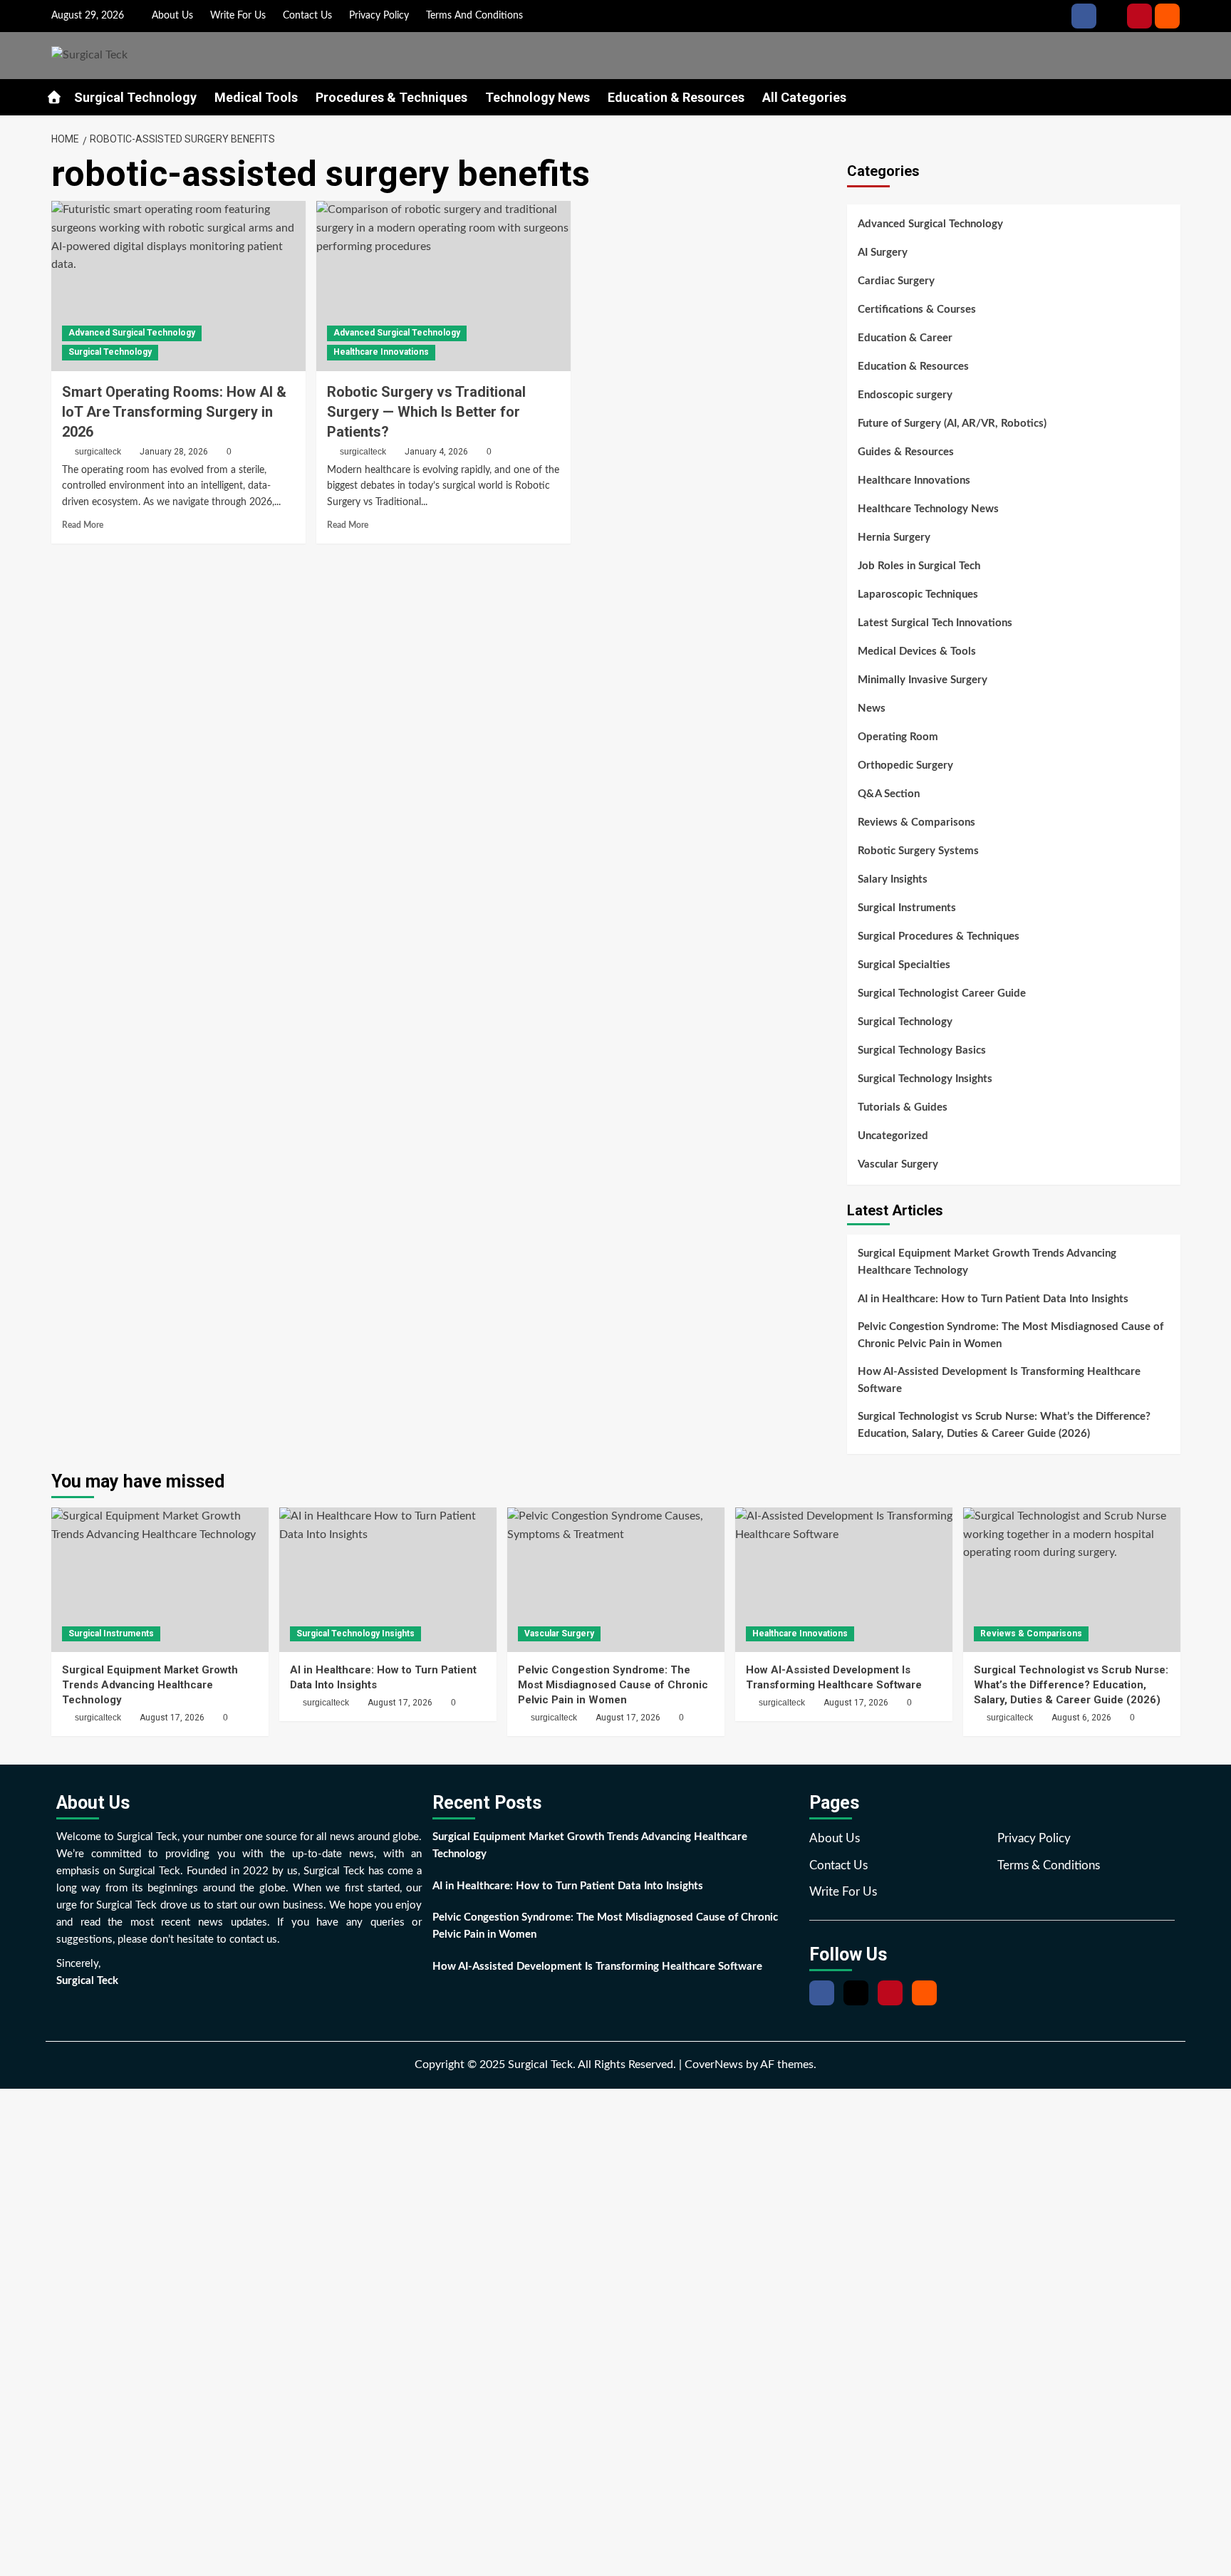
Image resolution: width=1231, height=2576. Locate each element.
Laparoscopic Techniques (918, 594)
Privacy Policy (379, 16)
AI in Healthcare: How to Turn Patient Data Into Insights (993, 1299)
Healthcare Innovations (381, 352)
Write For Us (238, 16)
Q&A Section (889, 794)
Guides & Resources (906, 452)
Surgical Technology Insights (925, 1079)
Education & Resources (676, 97)
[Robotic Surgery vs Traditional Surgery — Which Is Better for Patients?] (443, 286)
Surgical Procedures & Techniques (939, 936)
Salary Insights (893, 879)
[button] (1172, 96)
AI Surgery (883, 253)
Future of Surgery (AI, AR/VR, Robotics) (952, 424)
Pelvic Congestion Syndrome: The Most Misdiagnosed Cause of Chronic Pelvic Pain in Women (1011, 1335)
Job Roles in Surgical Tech (919, 566)
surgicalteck (98, 452)
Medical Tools (256, 97)
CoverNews (714, 2065)
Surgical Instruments (907, 908)
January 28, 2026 (174, 452)
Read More (83, 525)
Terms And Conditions (474, 16)
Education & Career (905, 338)
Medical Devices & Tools (917, 651)
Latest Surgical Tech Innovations (935, 623)
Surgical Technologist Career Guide (942, 993)
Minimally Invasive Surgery (923, 680)
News (872, 708)
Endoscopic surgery (905, 395)
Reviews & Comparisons (916, 822)
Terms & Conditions (1049, 1865)
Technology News (537, 97)
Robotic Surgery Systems (918, 851)
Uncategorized (893, 1136)
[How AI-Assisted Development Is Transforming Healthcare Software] (844, 1580)
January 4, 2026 (436, 452)
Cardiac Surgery (896, 281)
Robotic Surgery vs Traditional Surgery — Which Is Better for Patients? (426, 412)
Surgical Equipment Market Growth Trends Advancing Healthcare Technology (987, 1262)
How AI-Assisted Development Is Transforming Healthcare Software (999, 1380)
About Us (172, 16)
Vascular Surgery (898, 1164)
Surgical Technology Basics (922, 1050)
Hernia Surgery (894, 537)
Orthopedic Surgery (905, 765)
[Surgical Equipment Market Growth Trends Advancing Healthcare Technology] (160, 1580)
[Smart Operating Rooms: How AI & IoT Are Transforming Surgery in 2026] (178, 286)
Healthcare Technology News (928, 509)
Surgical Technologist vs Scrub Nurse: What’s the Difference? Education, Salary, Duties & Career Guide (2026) (1004, 1425)
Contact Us (307, 16)
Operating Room (898, 737)
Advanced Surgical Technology (132, 333)
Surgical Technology (135, 97)
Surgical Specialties (904, 965)
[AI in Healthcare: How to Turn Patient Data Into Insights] (388, 1580)
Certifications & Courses (917, 310)
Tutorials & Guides (903, 1107)
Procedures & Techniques (391, 97)
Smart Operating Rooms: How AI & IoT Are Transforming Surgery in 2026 (174, 412)
